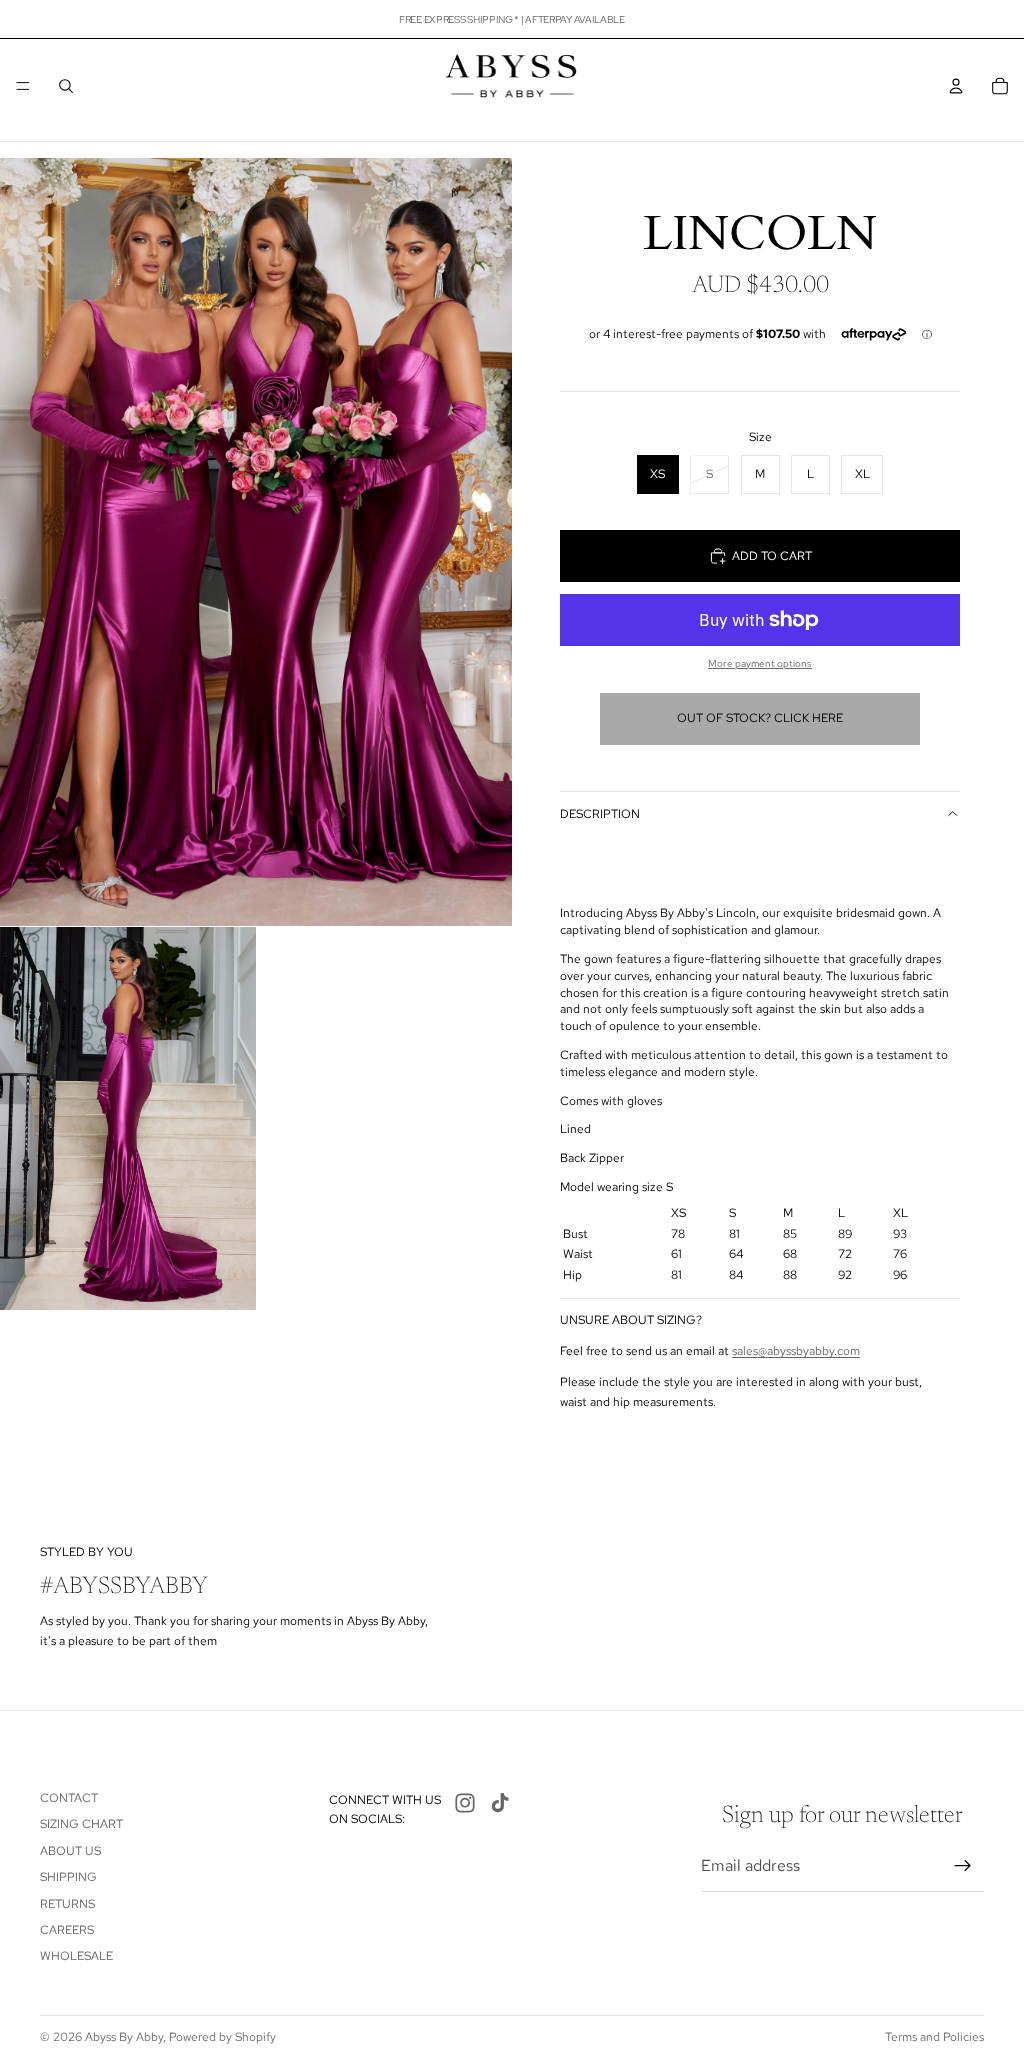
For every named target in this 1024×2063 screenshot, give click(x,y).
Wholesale (76, 1956)
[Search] (66, 86)
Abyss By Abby (124, 2037)
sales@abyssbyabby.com (796, 1351)
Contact (69, 1798)
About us (70, 1851)
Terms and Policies (934, 2037)
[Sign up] (963, 1866)
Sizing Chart (81, 1824)
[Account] (956, 86)
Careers (67, 1930)
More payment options (760, 663)
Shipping (68, 1877)
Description (600, 814)
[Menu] (23, 86)
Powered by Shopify (222, 2037)
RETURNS (67, 1904)
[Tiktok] (500, 1803)
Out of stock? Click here (760, 718)
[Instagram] (465, 1803)
